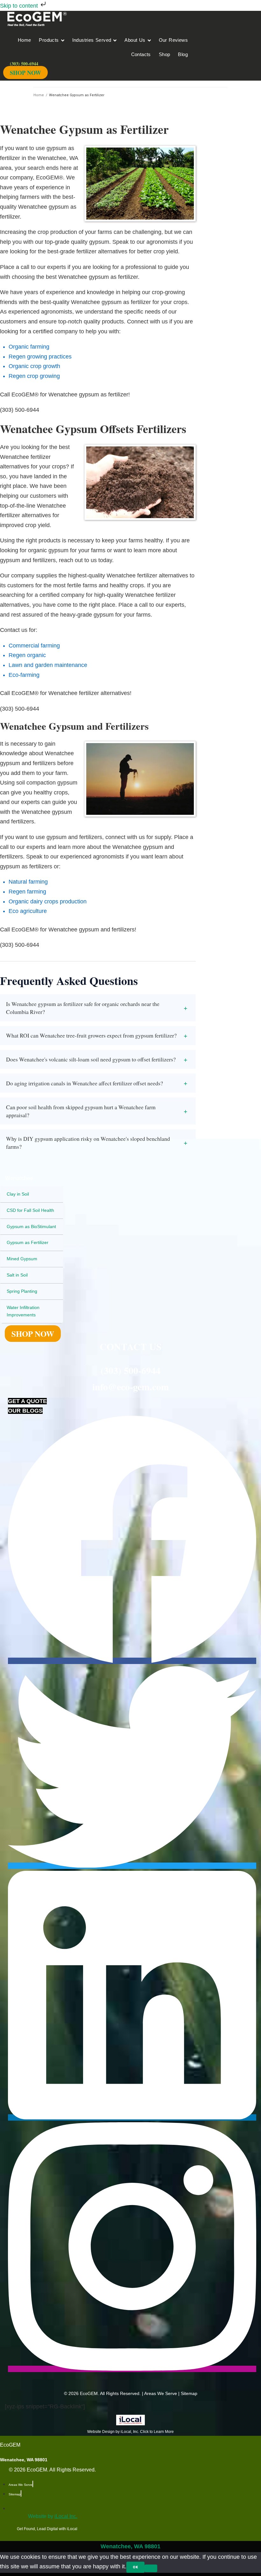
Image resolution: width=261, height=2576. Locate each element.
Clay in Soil (18, 1194)
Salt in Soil (17, 1275)
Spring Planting (22, 1291)
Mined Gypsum (22, 1259)
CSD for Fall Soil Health (30, 1210)
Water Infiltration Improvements (23, 1311)
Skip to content (20, 6)
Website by (53, 2516)
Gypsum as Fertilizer (28, 1242)
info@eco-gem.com (131, 1386)
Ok (135, 2567)
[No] (151, 2568)
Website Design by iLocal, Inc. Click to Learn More (130, 2432)
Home (39, 95)
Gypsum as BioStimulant (31, 1226)
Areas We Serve (161, 2393)
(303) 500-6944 (130, 1370)
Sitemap (189, 2393)
